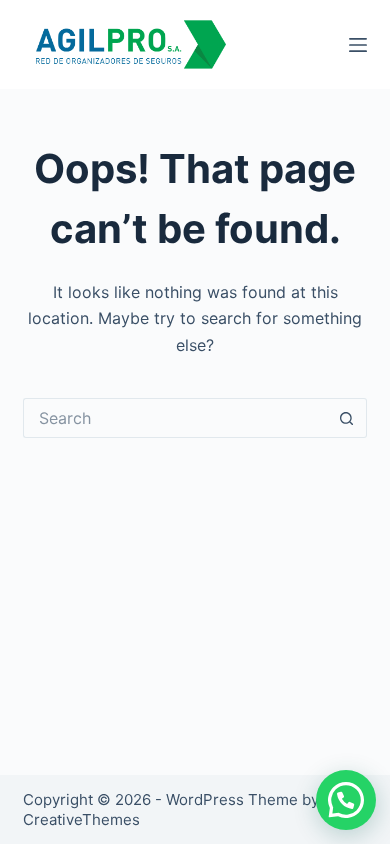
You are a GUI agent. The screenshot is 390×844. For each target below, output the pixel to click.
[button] (346, 800)
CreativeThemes (81, 819)
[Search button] (347, 418)
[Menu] (358, 45)
